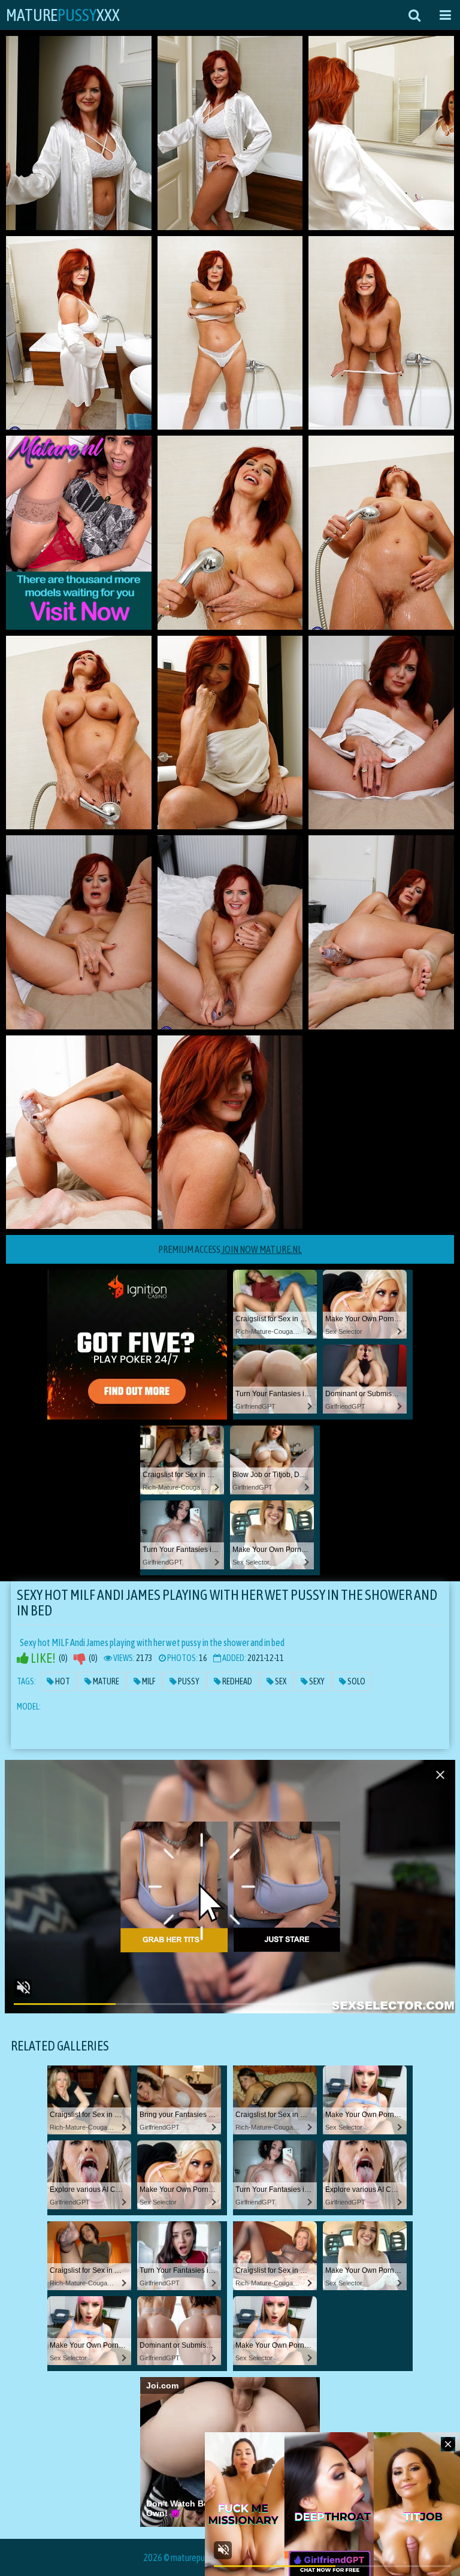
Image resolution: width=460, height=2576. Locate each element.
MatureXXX (63, 15)
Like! (42, 1658)
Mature (105, 1681)
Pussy (188, 1681)
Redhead (237, 1681)
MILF (148, 1681)
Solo (356, 1681)
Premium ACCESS (230, 1249)
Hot (62, 1681)
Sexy (316, 1681)
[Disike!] (80, 1658)
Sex (280, 1681)
